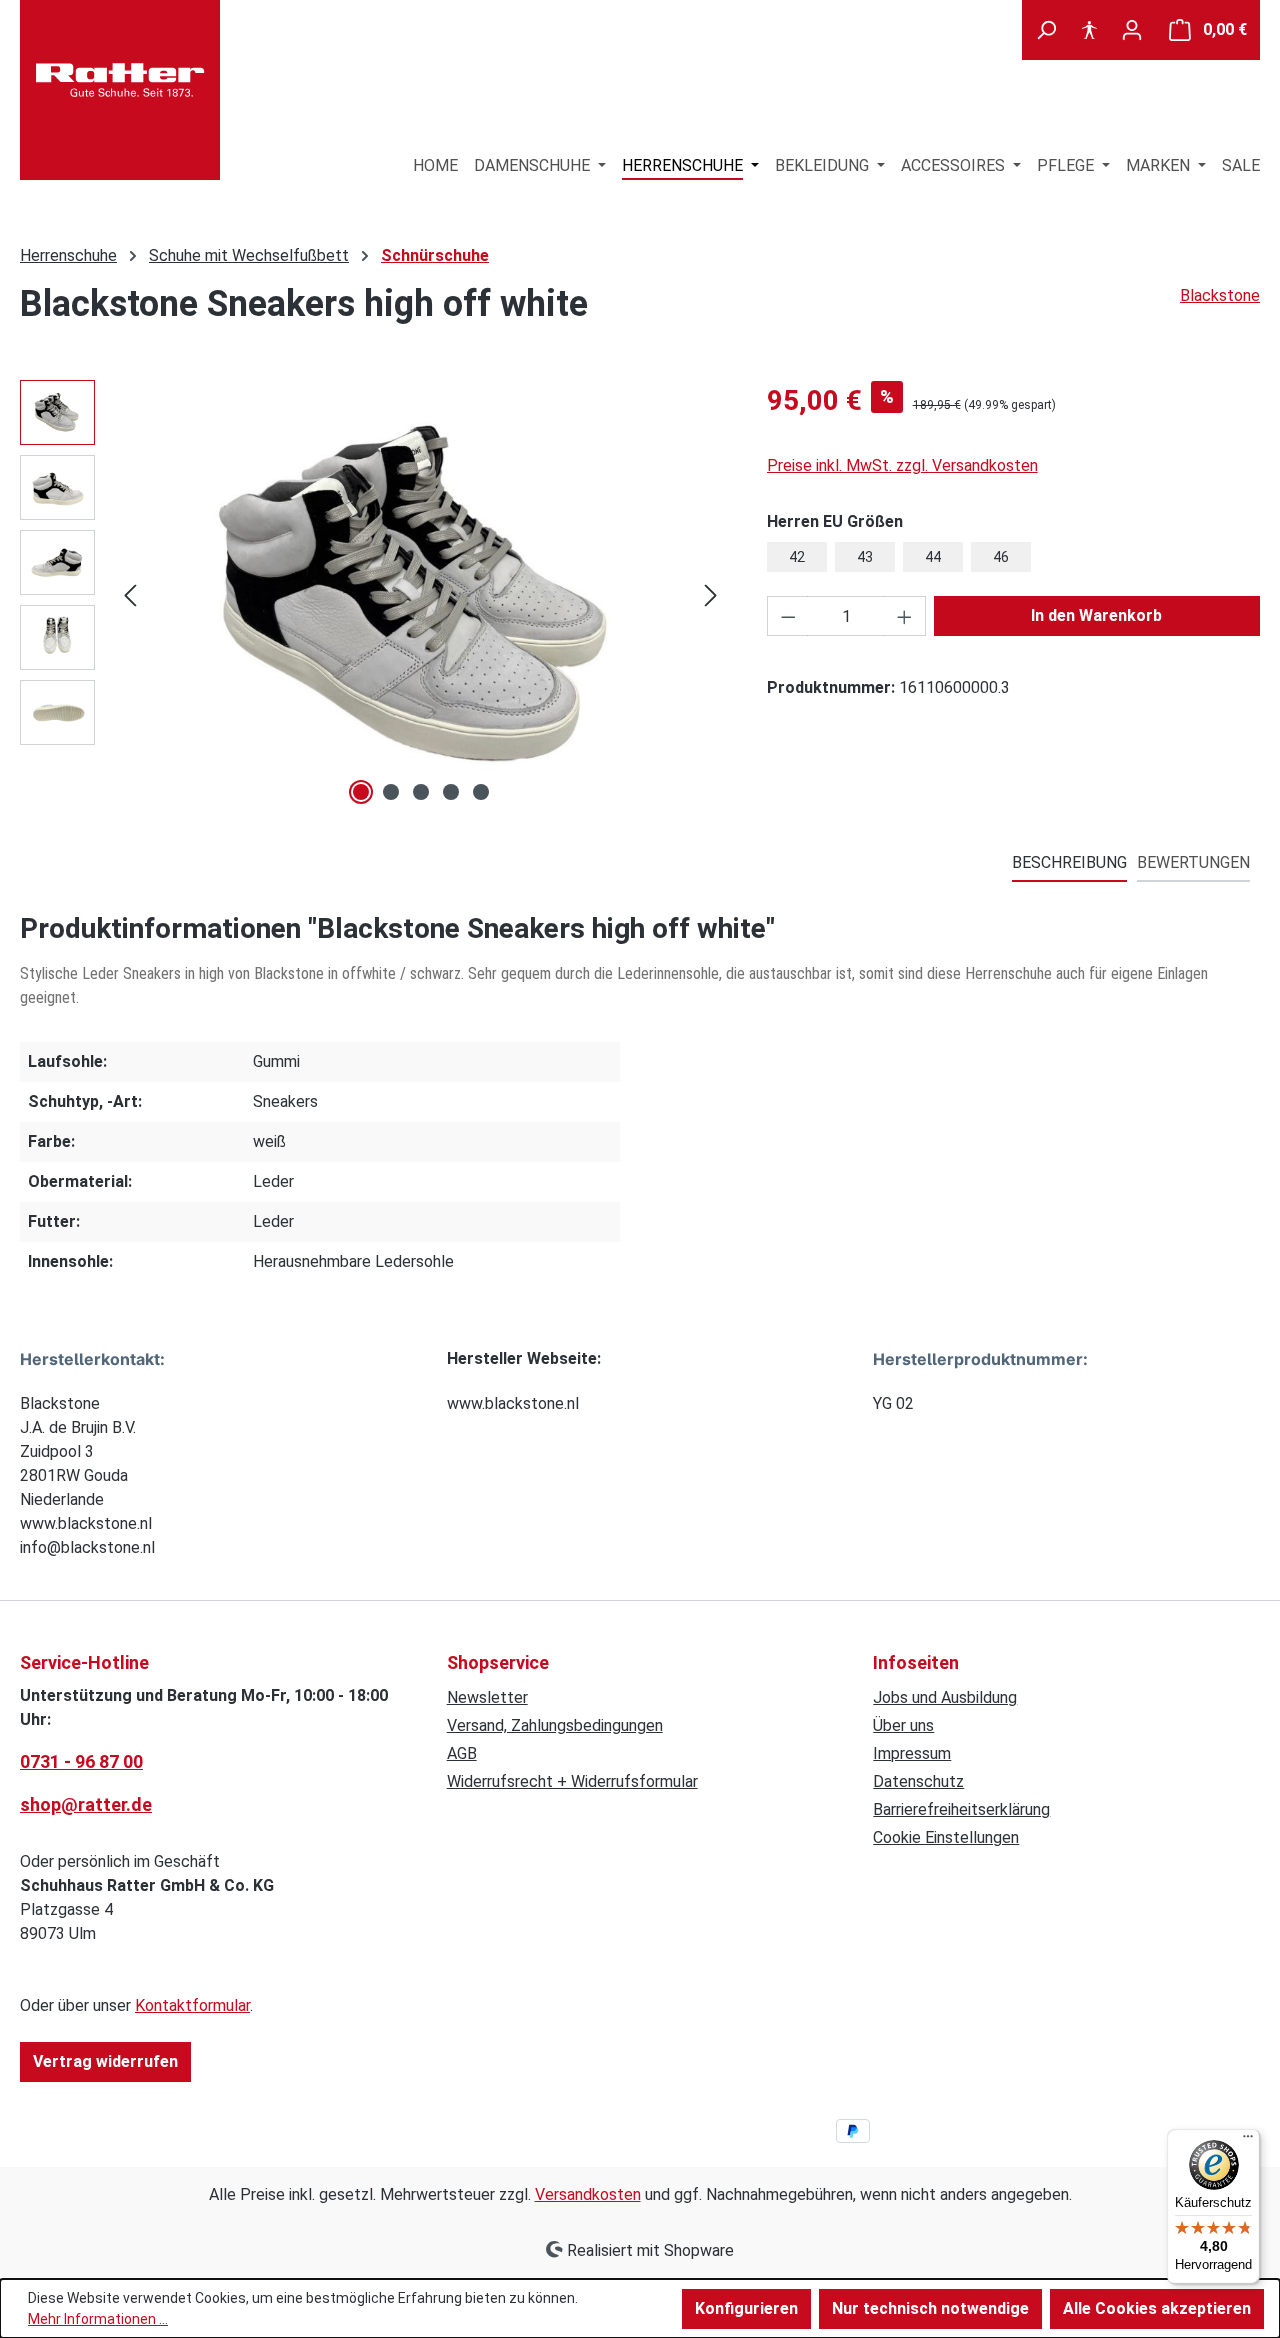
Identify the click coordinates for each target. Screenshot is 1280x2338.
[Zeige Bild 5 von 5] (481, 792)
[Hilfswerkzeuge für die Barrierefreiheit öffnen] (1089, 30)
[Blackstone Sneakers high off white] (420, 595)
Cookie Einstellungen (946, 1837)
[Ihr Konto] (1132, 30)
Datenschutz (918, 1781)
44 (933, 557)
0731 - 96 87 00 (81, 1761)
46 (1001, 557)
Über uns (903, 1725)
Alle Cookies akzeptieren (1157, 2308)
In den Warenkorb (1096, 615)
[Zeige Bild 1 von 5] (361, 792)
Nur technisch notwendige (930, 2308)
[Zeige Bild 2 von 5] (391, 792)
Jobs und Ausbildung (945, 1697)
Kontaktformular (192, 2005)
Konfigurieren (746, 2308)
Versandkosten (588, 2194)
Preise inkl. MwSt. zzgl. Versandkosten (902, 465)
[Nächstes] (711, 595)
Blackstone (1220, 295)
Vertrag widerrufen (105, 2061)
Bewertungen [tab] (1193, 862)
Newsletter (487, 1697)
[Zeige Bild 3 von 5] (421, 792)
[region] (373, 595)
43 (865, 557)
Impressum (912, 1753)
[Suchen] (1046, 30)
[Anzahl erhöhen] (905, 616)
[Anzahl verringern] (788, 616)
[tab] (1069, 864)
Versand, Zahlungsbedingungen (555, 1725)
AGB (462, 1753)
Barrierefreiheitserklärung (961, 1809)
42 (797, 557)
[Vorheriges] (130, 595)
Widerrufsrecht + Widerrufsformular (572, 1781)
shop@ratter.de (86, 1804)
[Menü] (1248, 2141)
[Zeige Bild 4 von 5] (451, 792)
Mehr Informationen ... (98, 2319)
